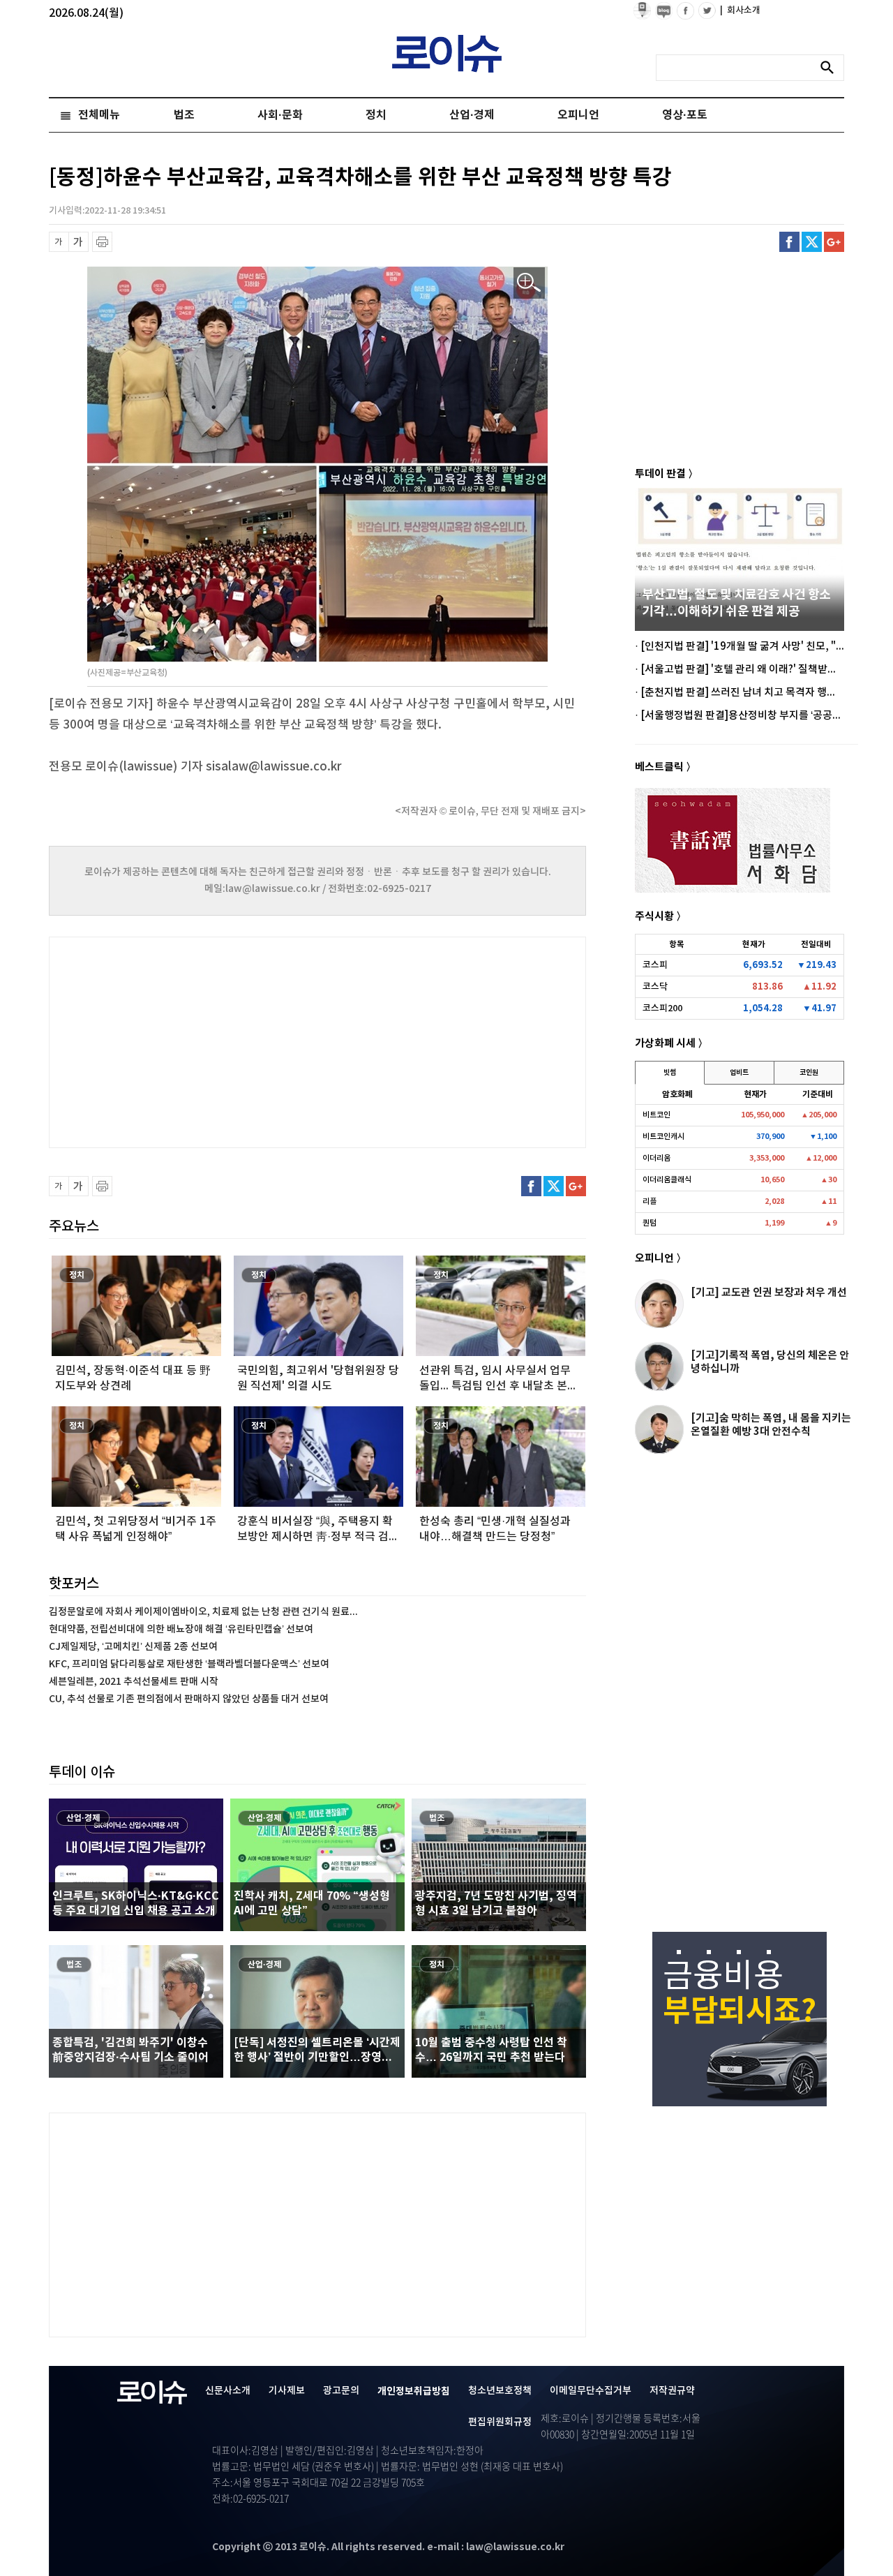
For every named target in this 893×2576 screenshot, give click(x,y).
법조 (184, 115)
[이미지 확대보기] (529, 283)
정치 (376, 115)
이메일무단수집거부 (591, 2391)
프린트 (102, 242)
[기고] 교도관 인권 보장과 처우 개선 (769, 1293)
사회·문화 (280, 115)
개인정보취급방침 (414, 2391)
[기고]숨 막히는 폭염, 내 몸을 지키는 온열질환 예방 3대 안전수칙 (771, 1425)
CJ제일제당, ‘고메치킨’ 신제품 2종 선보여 (133, 1647)
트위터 (812, 242)
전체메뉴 (99, 115)
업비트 (739, 1073)
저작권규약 (672, 2391)
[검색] (831, 68)
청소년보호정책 (500, 2391)
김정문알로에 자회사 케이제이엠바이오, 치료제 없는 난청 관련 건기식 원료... (203, 1612)
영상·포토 (685, 115)
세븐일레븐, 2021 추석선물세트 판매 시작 (134, 1682)
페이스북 (789, 242)
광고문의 (341, 2391)
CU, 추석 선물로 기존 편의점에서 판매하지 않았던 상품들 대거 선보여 (189, 1699)
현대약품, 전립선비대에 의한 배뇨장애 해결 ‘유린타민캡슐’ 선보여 (181, 1629)
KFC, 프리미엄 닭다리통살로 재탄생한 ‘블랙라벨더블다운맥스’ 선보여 (189, 1664)
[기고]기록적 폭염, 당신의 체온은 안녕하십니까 (770, 1362)
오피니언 (578, 115)
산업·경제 (472, 115)
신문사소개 (228, 2391)
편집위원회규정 (500, 2422)
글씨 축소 (59, 242)
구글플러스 (834, 242)
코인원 (809, 1073)
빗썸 (670, 1073)
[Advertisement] (188, 1041)
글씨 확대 (78, 242)
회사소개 (740, 10)
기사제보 (287, 2391)
